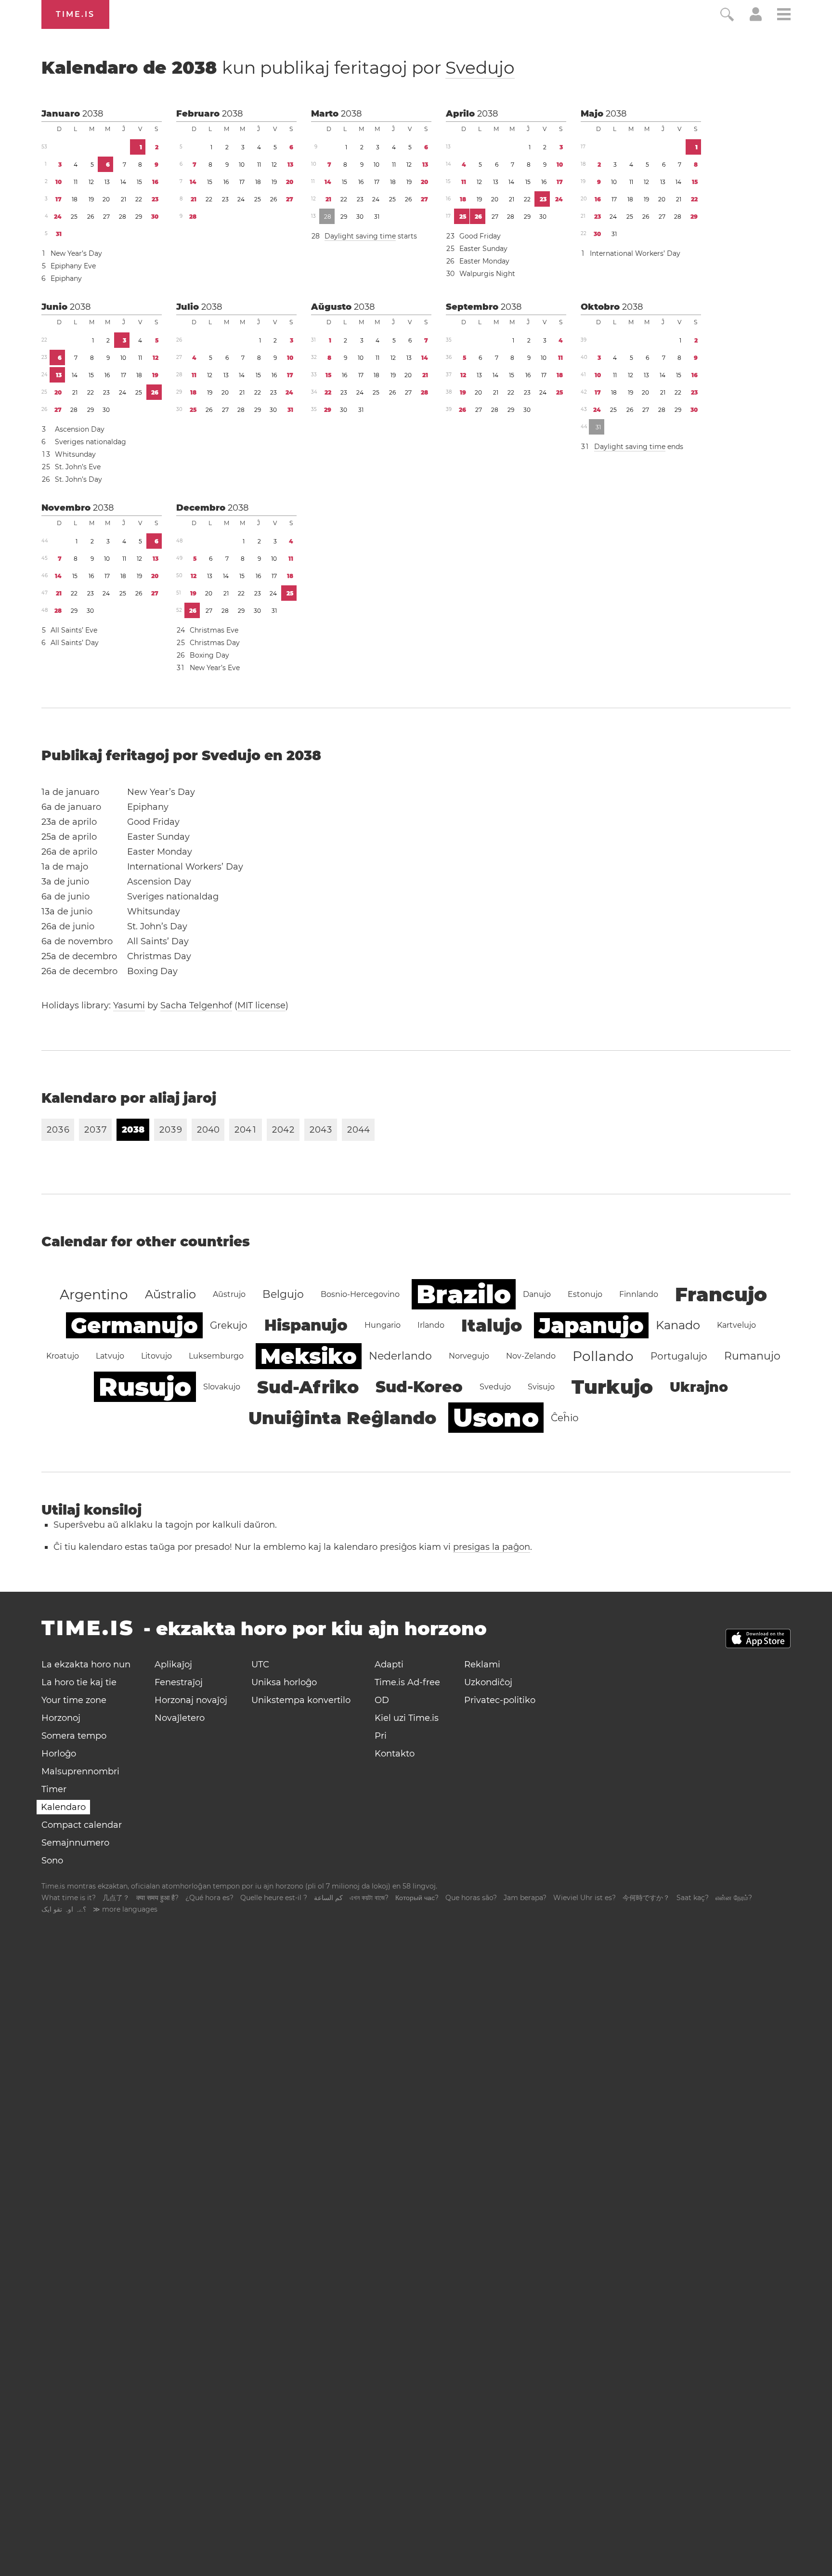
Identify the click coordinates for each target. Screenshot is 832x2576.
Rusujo (145, 1387)
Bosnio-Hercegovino (360, 1294)
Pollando (603, 1356)
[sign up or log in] (756, 18)
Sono (52, 1861)
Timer (54, 1789)
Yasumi (129, 1005)
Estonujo (585, 1294)
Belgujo (283, 1294)
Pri (381, 1736)
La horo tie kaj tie (79, 1682)
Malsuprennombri (80, 1771)
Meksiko (309, 1356)
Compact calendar (82, 1825)
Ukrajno (699, 1387)
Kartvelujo (736, 1325)
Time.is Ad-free (407, 1682)
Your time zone (74, 1700)
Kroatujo (63, 1356)
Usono (496, 1418)
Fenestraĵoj (179, 1682)
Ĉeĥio (565, 1418)
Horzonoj (61, 1718)
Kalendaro (63, 1807)
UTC (260, 1664)
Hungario (383, 1325)
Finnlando (639, 1294)
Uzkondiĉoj (488, 1682)
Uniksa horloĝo (284, 1682)
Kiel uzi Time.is (407, 1718)
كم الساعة (328, 1898)
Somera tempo (74, 1736)
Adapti (389, 1664)
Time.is (75, 14)
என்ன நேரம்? (734, 1898)
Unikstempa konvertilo (301, 1700)
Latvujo (110, 1356)
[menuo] (784, 16)
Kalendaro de (278, 67)
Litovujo (156, 1356)
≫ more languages (125, 1909)
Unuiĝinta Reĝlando (342, 1418)
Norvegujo (469, 1356)
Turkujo (612, 1387)
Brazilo (464, 1294)
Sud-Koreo (419, 1387)
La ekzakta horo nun (86, 1664)
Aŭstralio (170, 1294)
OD (382, 1700)
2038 (93, 114)
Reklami (482, 1664)
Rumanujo (752, 1356)
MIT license (261, 1005)
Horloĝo (59, 1754)
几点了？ (116, 1898)
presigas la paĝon (492, 1547)
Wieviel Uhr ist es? (585, 1898)
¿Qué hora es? (209, 1898)
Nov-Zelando (531, 1356)
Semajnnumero (75, 1843)
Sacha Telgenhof (196, 1005)
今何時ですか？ (646, 1898)
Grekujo (229, 1325)
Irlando (431, 1325)
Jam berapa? (525, 1898)
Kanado (678, 1325)
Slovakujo (222, 1387)
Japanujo (591, 1325)
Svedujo (480, 67)
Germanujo (134, 1325)
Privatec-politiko (500, 1700)
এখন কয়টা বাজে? (369, 1898)
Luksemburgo (216, 1356)
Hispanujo (306, 1325)
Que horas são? (471, 1898)
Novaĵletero (180, 1718)
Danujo (537, 1294)
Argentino (94, 1295)
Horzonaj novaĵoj (191, 1700)
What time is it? (69, 1898)
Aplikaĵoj (173, 1664)
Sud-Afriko (308, 1387)
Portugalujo (679, 1356)
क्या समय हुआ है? (157, 1898)
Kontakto (395, 1754)
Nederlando (400, 1356)
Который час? (417, 1898)
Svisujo (541, 1387)
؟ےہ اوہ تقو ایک (64, 1909)
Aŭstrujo (229, 1294)
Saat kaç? (693, 1898)
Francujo (721, 1294)
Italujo (492, 1325)
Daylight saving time (360, 236)
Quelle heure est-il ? (274, 1898)
